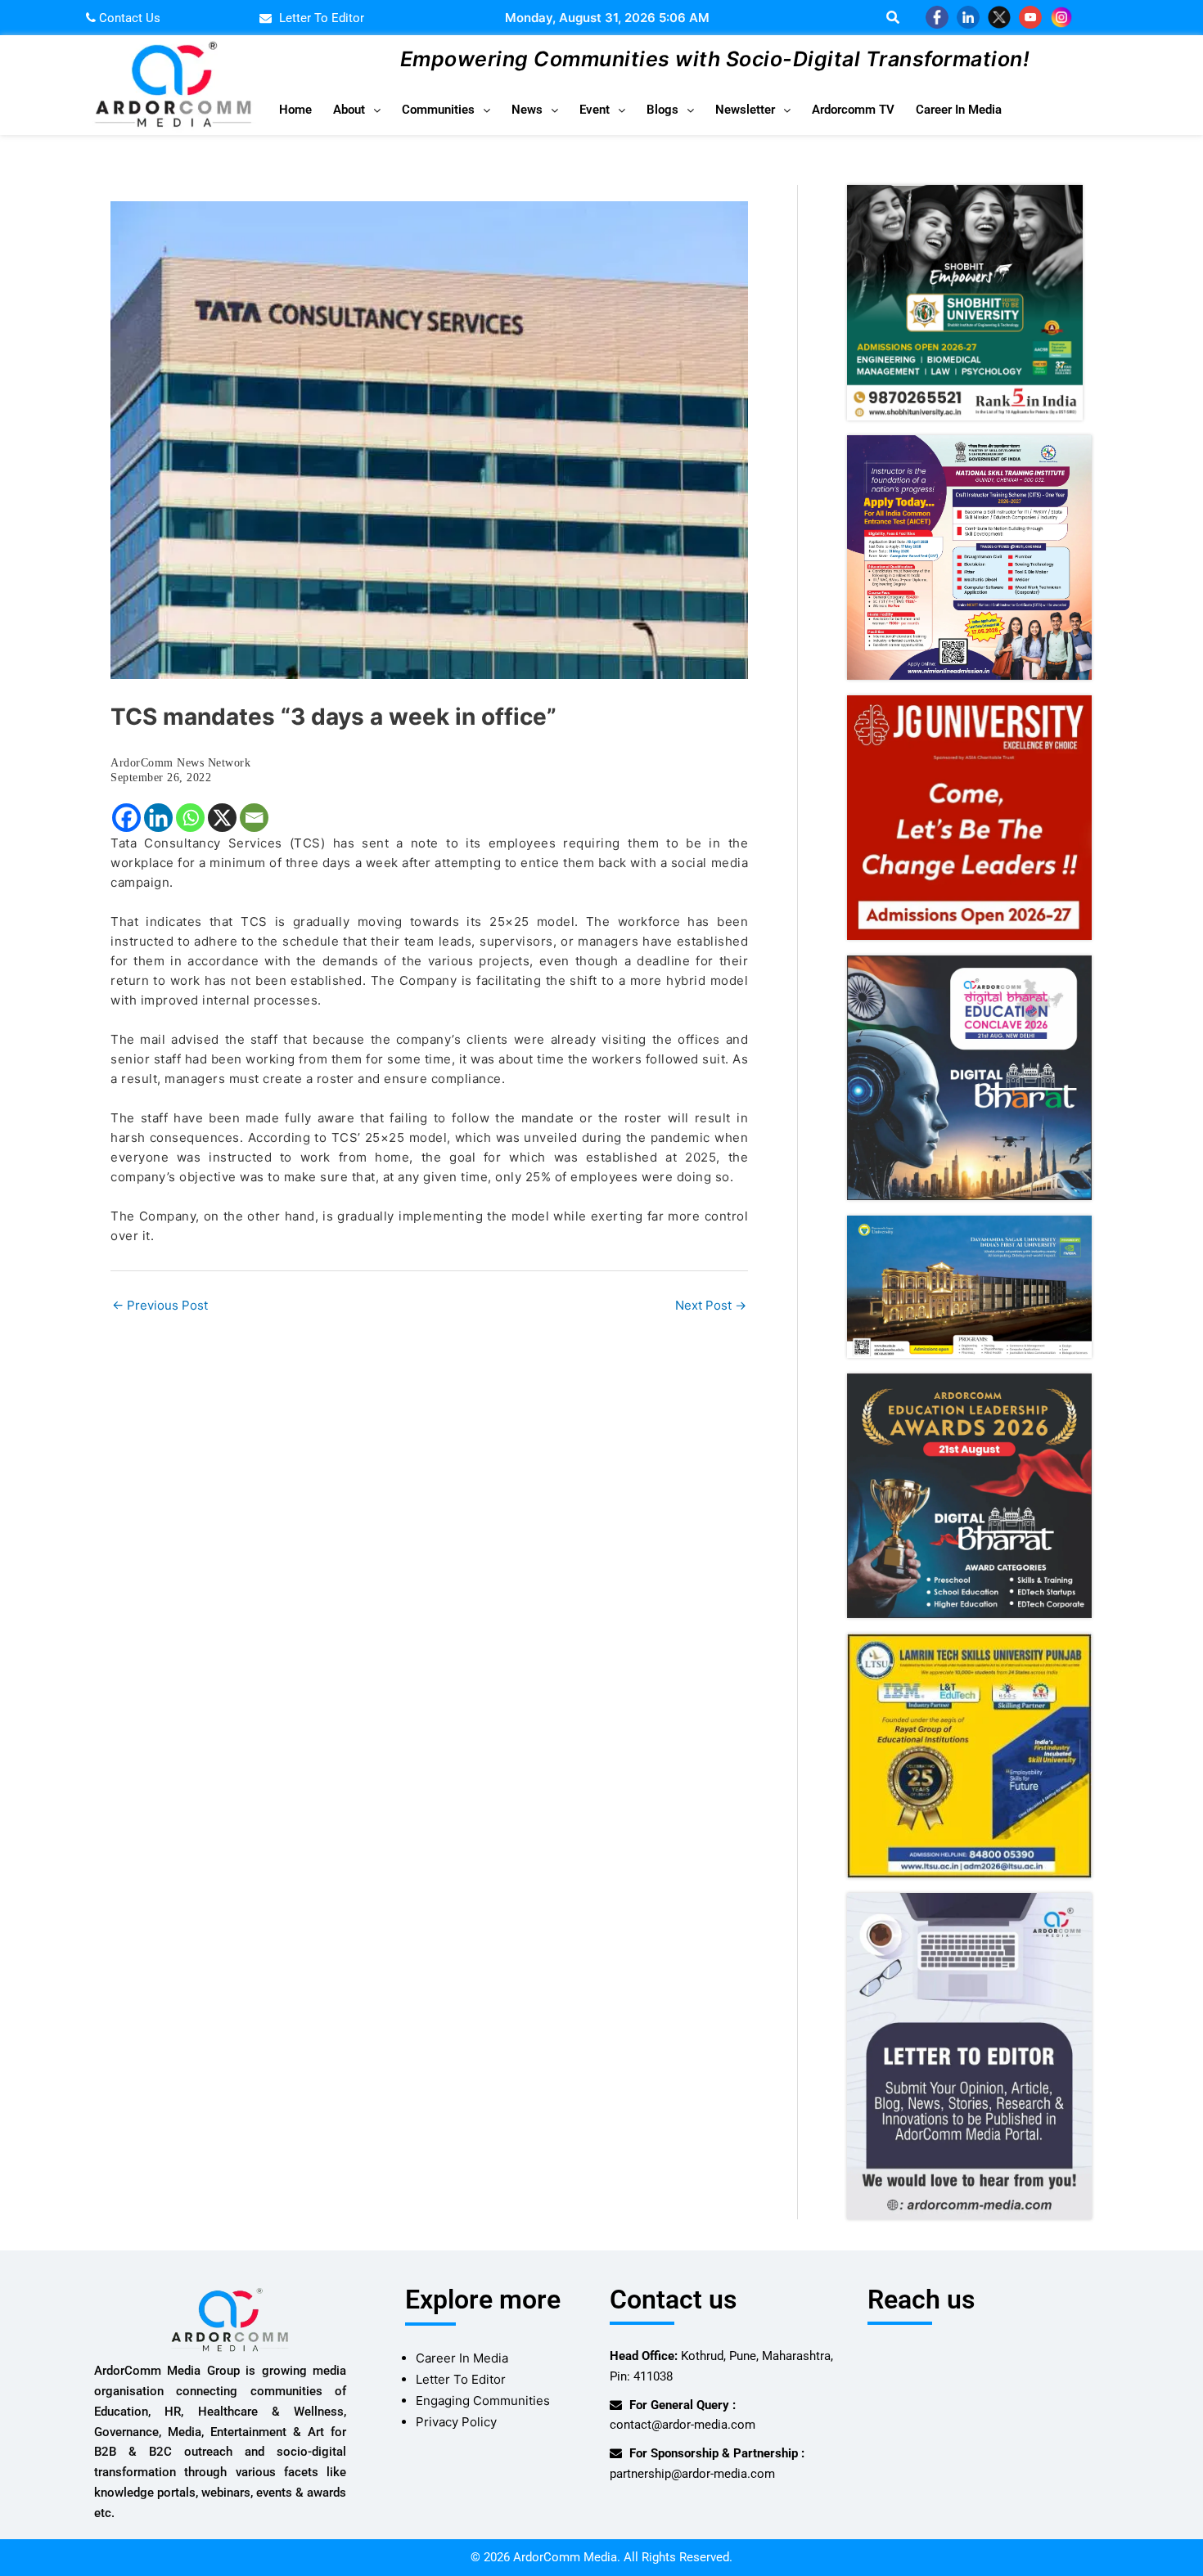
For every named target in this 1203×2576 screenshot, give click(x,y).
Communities (438, 110)
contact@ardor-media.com (683, 2425)
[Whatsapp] (190, 818)
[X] (222, 818)
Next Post (711, 1305)
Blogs (662, 110)
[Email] (254, 818)
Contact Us (128, 18)
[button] (357, 110)
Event (595, 110)
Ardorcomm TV (853, 110)
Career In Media (959, 110)
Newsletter (745, 110)
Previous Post (160, 1305)
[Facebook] (126, 818)
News (527, 110)
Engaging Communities (483, 2401)
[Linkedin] (158, 818)
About (349, 110)
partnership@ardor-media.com (692, 2474)
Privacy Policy (456, 2422)
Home (295, 110)
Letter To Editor (461, 2379)
